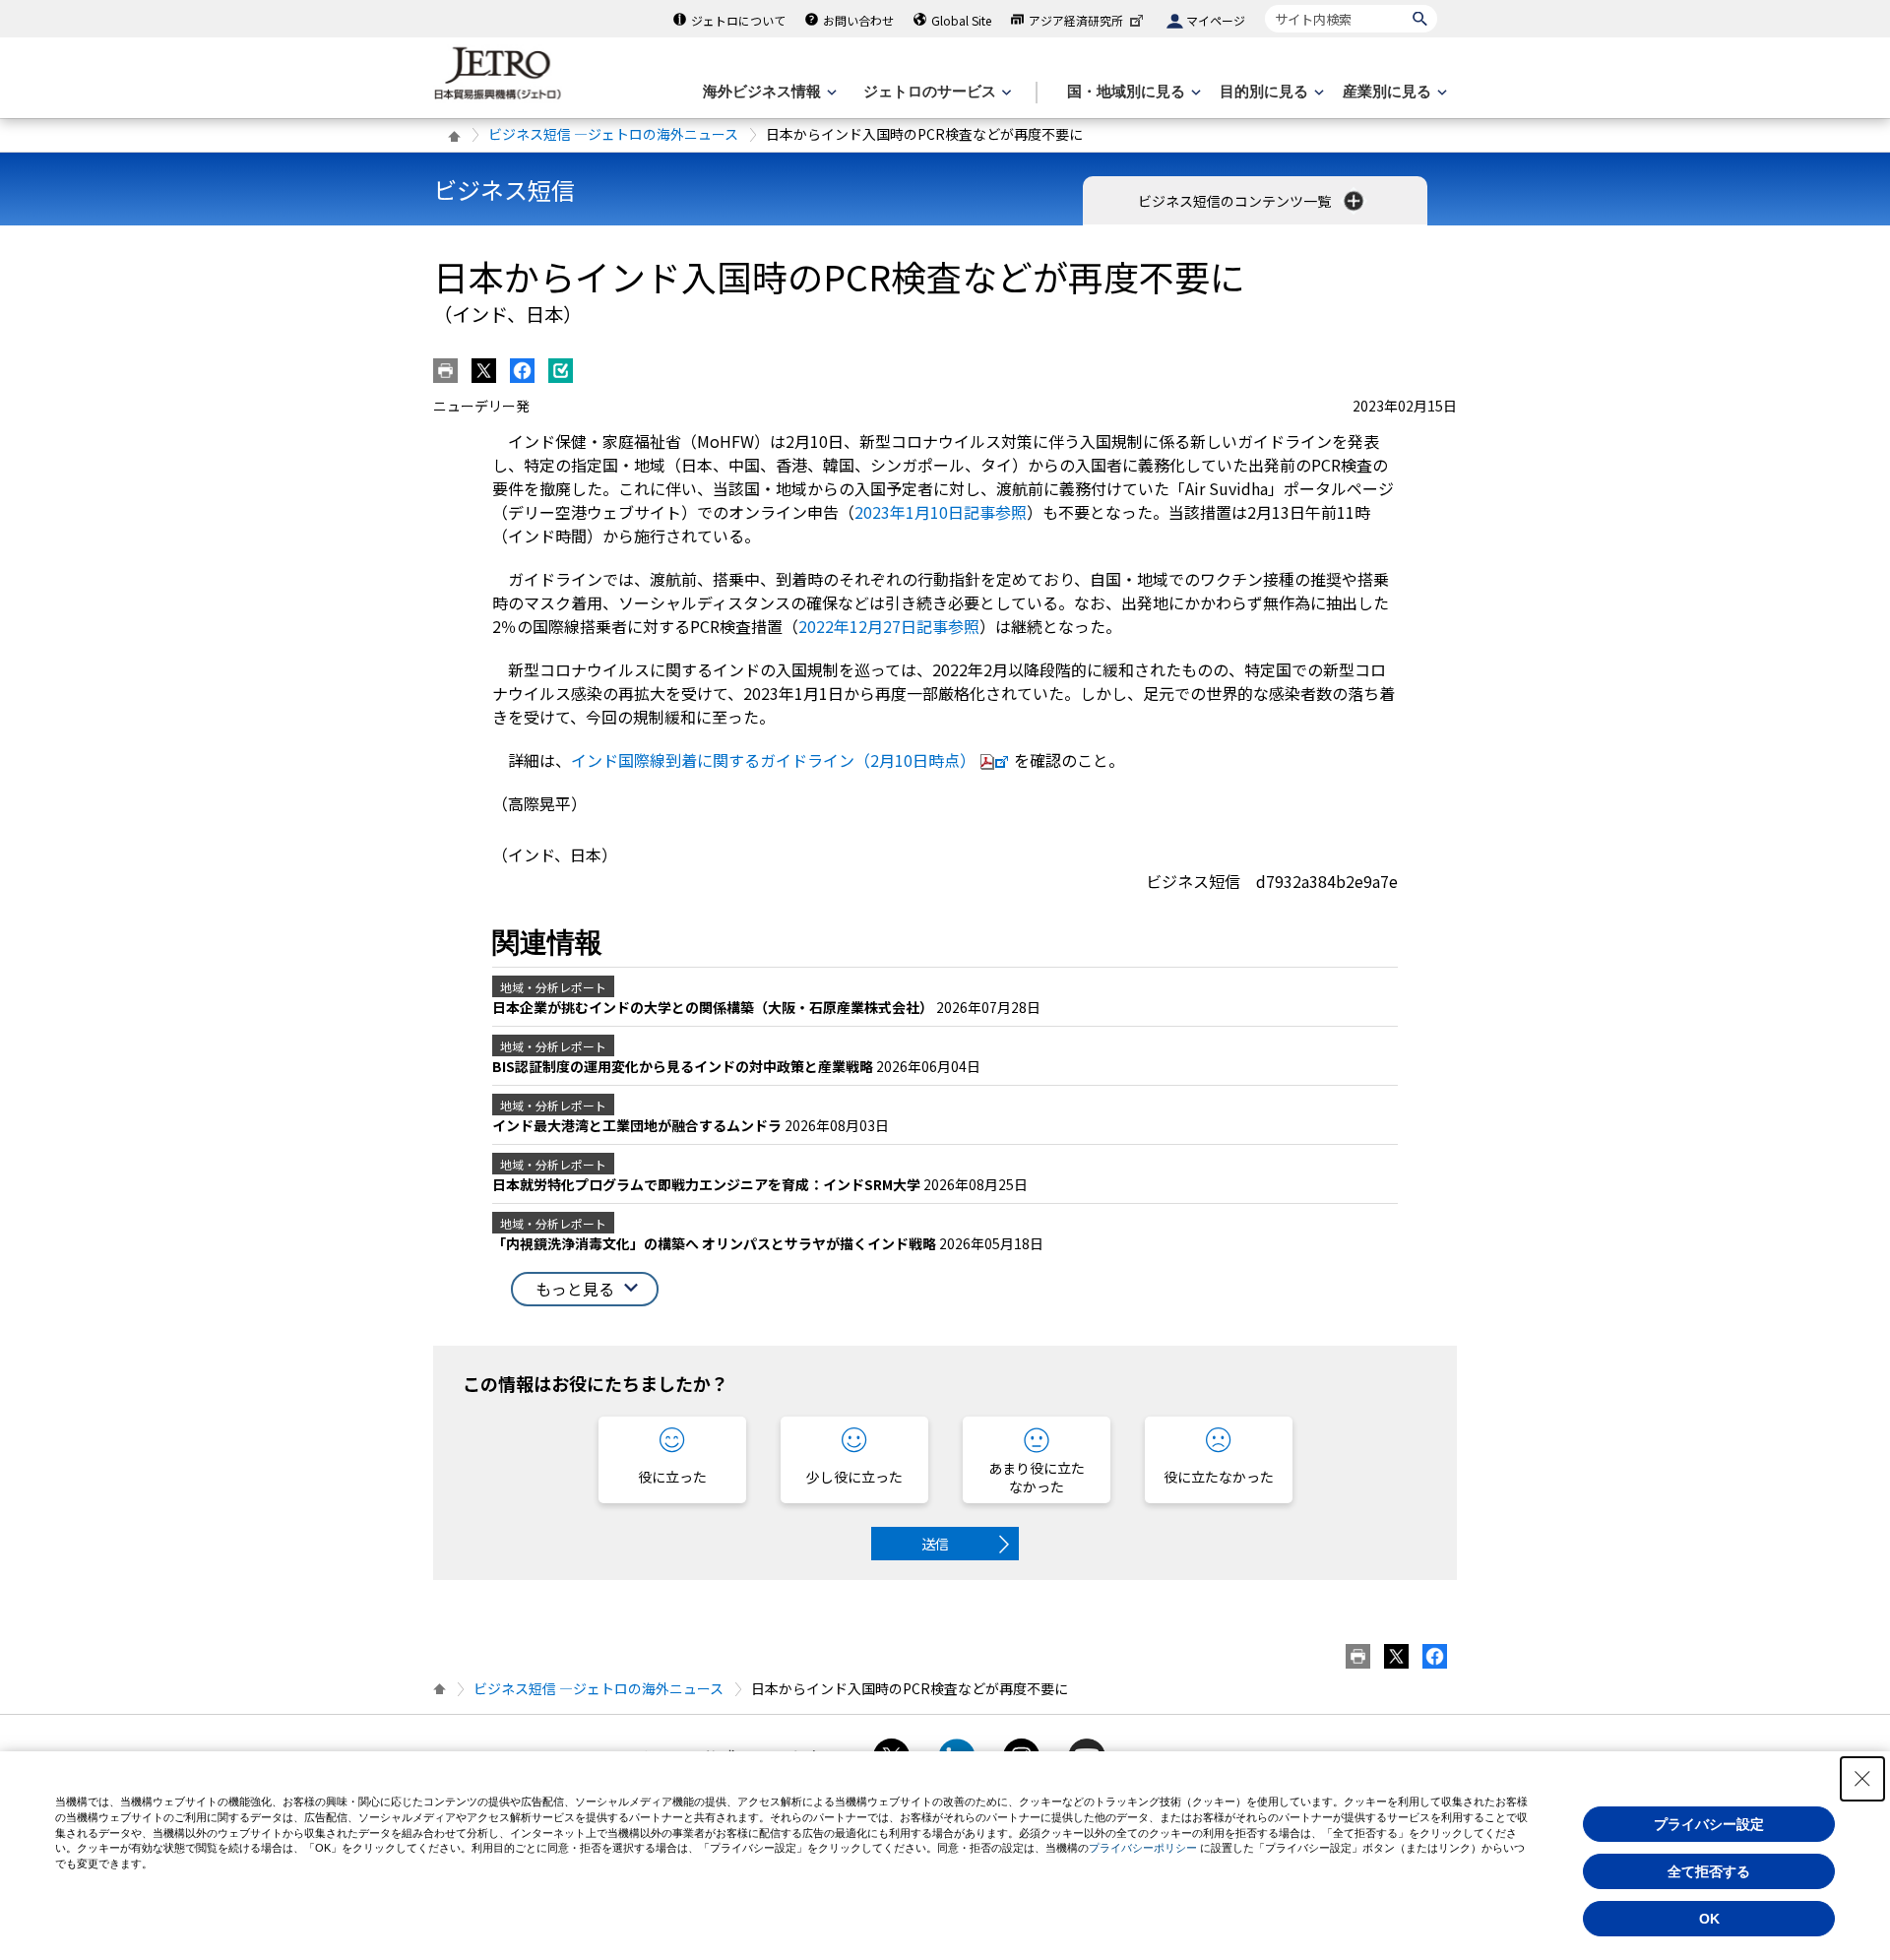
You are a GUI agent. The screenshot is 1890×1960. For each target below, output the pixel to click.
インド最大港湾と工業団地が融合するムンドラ (638, 1125)
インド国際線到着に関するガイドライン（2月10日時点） (773, 760)
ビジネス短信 (504, 190)
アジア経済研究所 (1076, 20)
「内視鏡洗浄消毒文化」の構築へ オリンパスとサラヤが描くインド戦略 (716, 1243)
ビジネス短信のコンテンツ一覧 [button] (1236, 201)
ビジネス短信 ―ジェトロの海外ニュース (613, 134)
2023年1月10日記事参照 (941, 512)
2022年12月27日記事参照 (889, 626)
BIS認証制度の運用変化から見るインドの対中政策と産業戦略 (684, 1066)
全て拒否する (1709, 1871)
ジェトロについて (738, 20)
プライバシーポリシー (1143, 1848)
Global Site (961, 20)
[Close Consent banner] (1862, 1779)
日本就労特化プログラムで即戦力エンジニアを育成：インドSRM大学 (708, 1184)
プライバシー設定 (1709, 1824)
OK (1709, 1919)
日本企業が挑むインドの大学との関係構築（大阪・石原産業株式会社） (714, 1007)
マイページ (1216, 20)
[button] (585, 1289)
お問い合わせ (858, 20)
